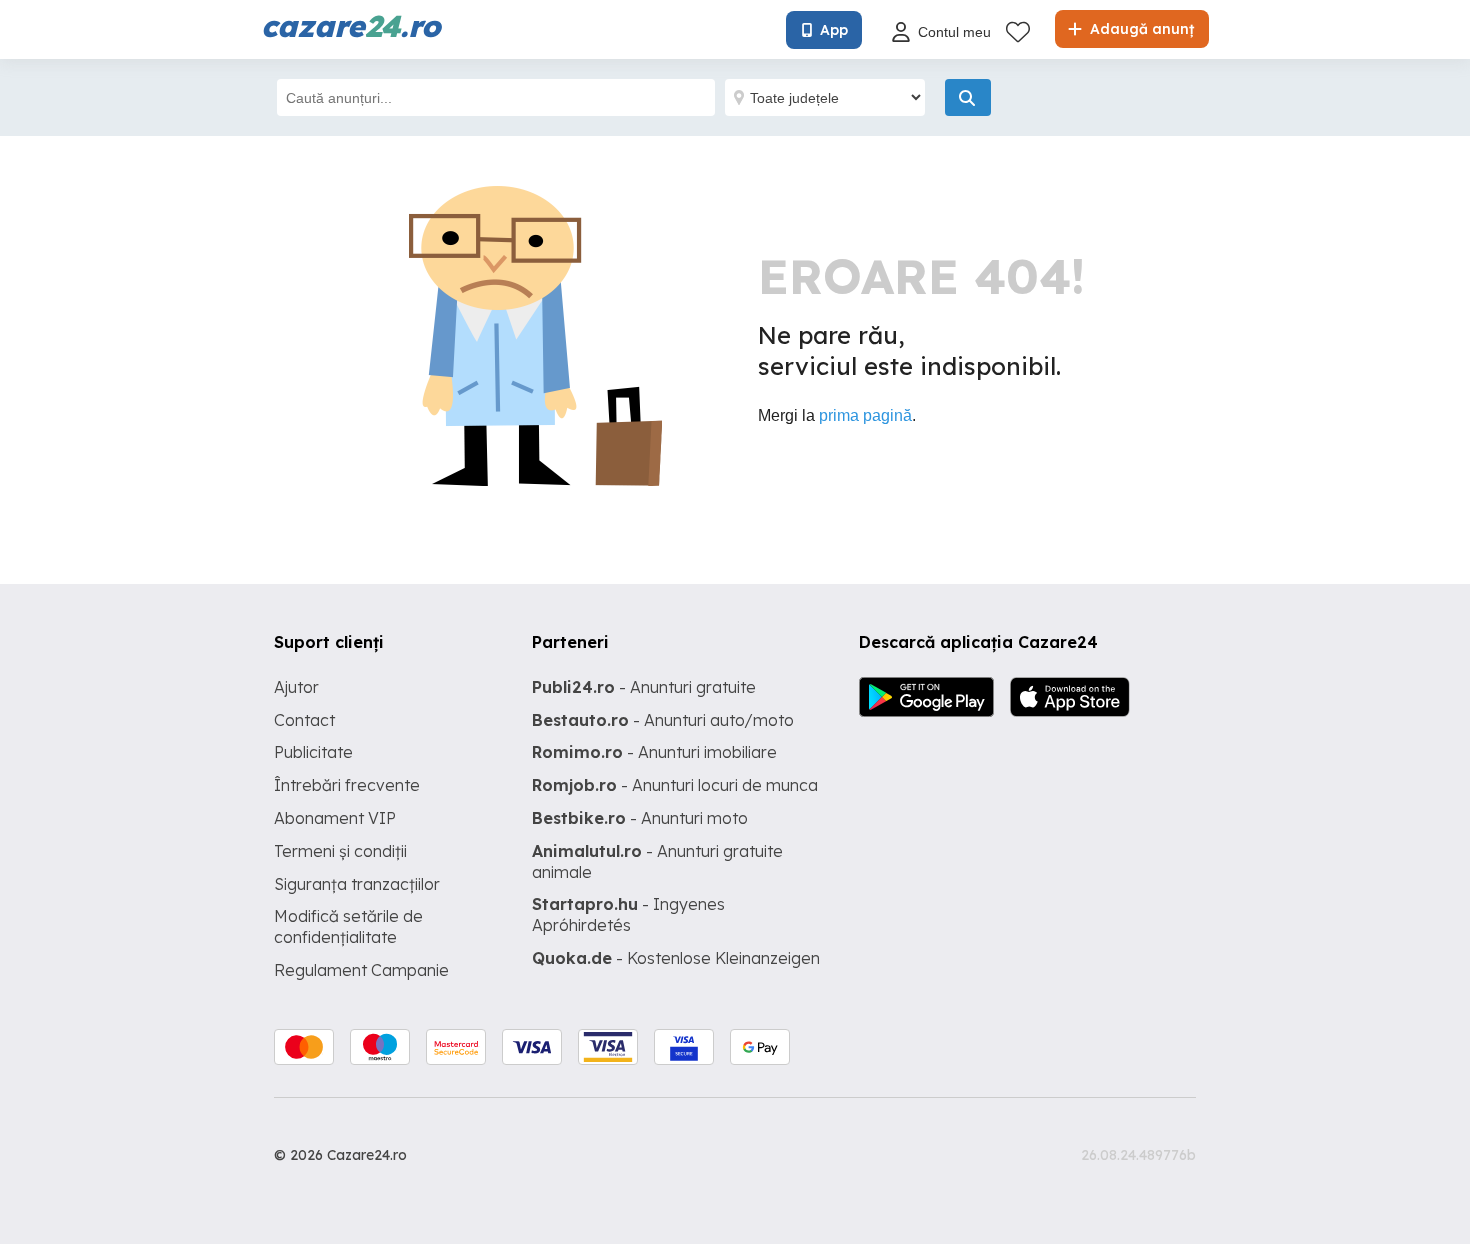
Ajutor (296, 687)
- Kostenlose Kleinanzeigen (676, 958)
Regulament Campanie (361, 970)
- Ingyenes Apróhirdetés (628, 914)
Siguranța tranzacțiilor (357, 884)
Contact (304, 720)
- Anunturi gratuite (644, 687)
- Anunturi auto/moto (663, 720)
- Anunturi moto (640, 818)
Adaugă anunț (1140, 29)
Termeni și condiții (340, 851)
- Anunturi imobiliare (654, 752)
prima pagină (865, 415)
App (834, 30)
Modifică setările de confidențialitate (348, 926)
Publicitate (313, 752)
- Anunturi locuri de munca (675, 785)
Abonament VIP (335, 818)
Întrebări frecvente (347, 785)
